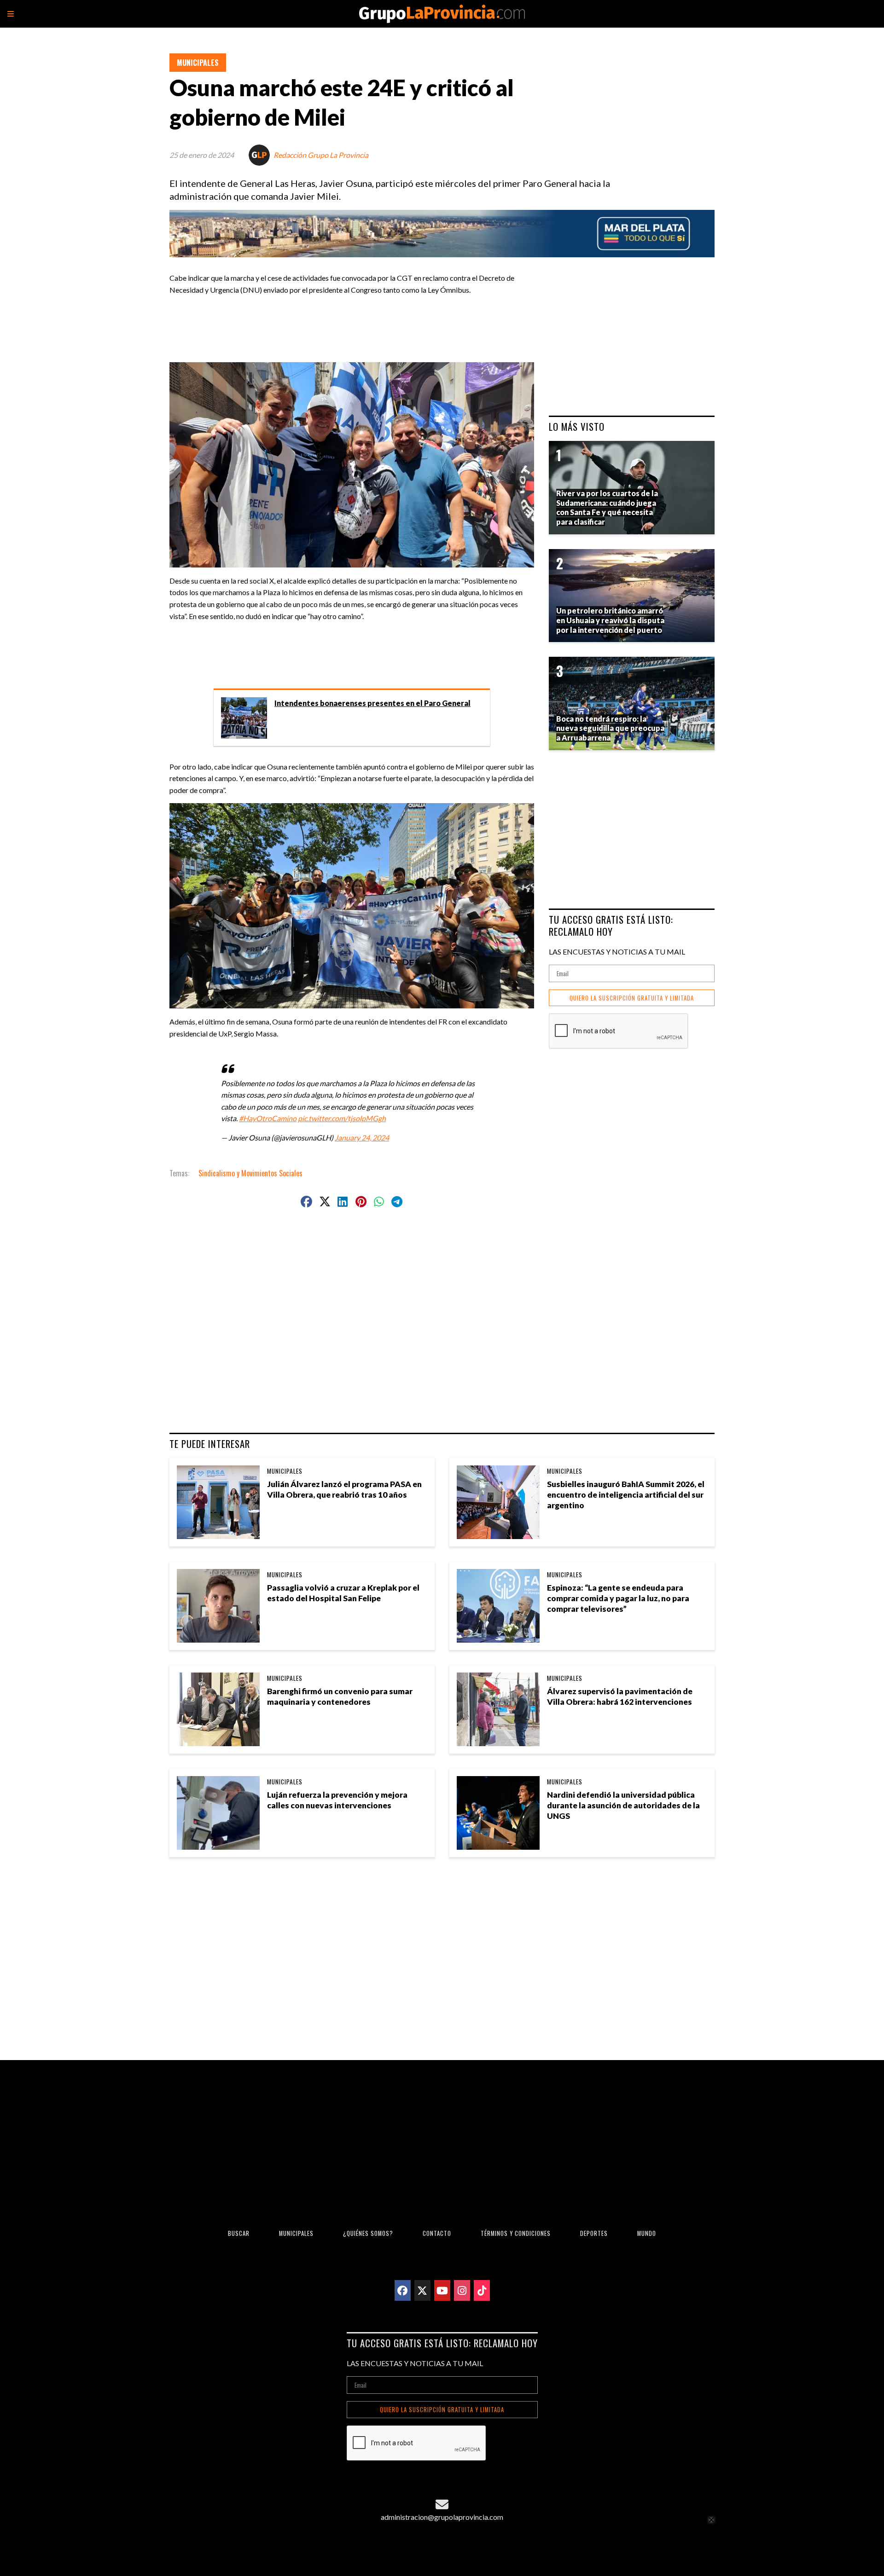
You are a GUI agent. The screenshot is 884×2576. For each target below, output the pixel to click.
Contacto (437, 2233)
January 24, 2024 (362, 1137)
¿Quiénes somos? (368, 2233)
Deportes (594, 2233)
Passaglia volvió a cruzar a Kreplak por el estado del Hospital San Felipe (343, 1593)
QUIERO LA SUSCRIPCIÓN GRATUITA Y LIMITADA (632, 998)
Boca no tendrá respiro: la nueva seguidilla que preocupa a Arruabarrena (610, 728)
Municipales (198, 63)
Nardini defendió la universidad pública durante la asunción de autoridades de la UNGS (623, 1805)
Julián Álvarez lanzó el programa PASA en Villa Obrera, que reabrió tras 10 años (344, 1489)
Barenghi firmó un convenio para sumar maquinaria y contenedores (340, 1696)
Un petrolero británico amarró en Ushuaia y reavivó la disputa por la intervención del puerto (610, 620)
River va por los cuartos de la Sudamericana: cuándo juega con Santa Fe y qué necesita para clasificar (607, 507)
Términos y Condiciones (516, 2233)
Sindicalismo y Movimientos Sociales (250, 1173)
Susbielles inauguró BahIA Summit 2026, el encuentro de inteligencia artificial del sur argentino (626, 1495)
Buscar (239, 2233)
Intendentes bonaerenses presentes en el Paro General (372, 703)
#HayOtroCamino (268, 1118)
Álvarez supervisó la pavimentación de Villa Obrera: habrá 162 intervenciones (620, 1696)
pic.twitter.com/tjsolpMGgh (342, 1118)
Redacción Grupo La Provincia (321, 155)
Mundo (647, 2233)
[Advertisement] (355, 324)
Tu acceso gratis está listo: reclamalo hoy (611, 925)
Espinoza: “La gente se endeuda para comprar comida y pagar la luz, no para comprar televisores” (618, 1598)
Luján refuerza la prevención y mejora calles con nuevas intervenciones (337, 1800)
